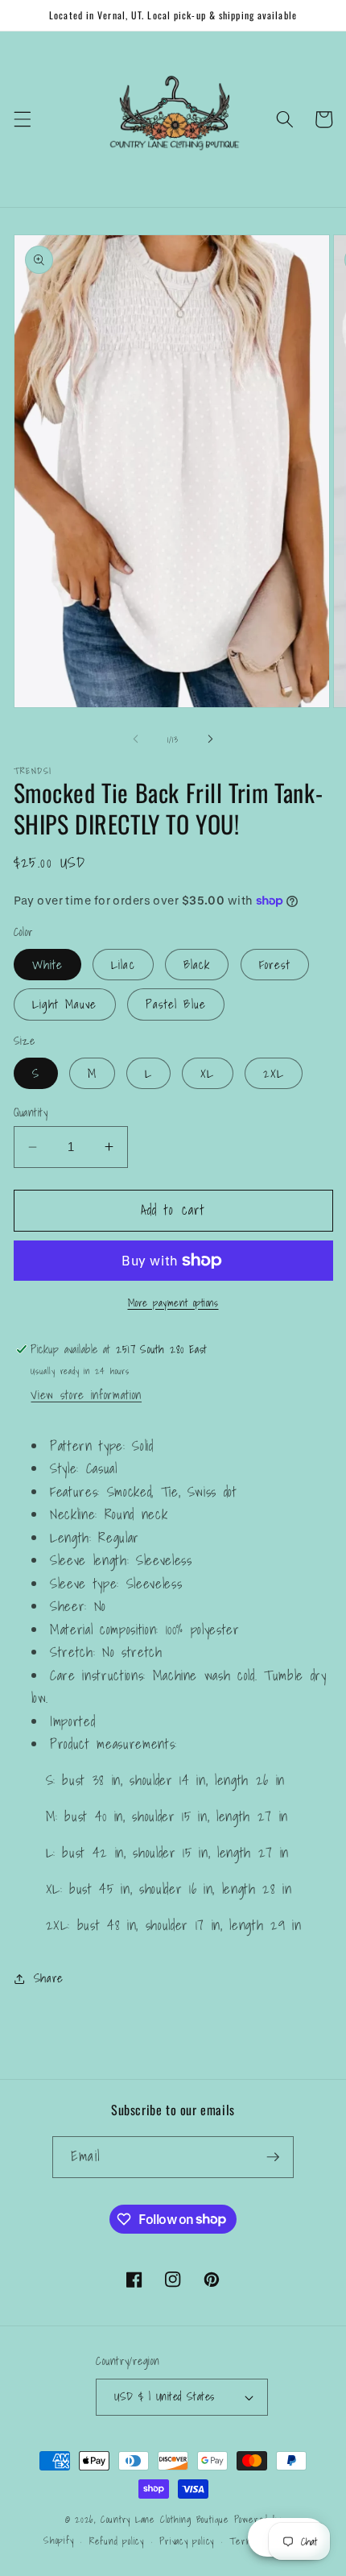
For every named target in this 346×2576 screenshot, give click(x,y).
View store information (86, 1395)
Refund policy (117, 2541)
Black (197, 965)
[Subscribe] (273, 2157)
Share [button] (49, 1978)
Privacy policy (187, 2541)
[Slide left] (136, 739)
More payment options (173, 1303)
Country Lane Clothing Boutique (165, 2519)
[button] (22, 119)
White (48, 965)
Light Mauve (65, 1004)
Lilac (123, 965)
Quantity (31, 1113)
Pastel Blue (176, 1004)
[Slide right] (210, 739)
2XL (274, 1073)
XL (207, 1073)
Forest (275, 965)
